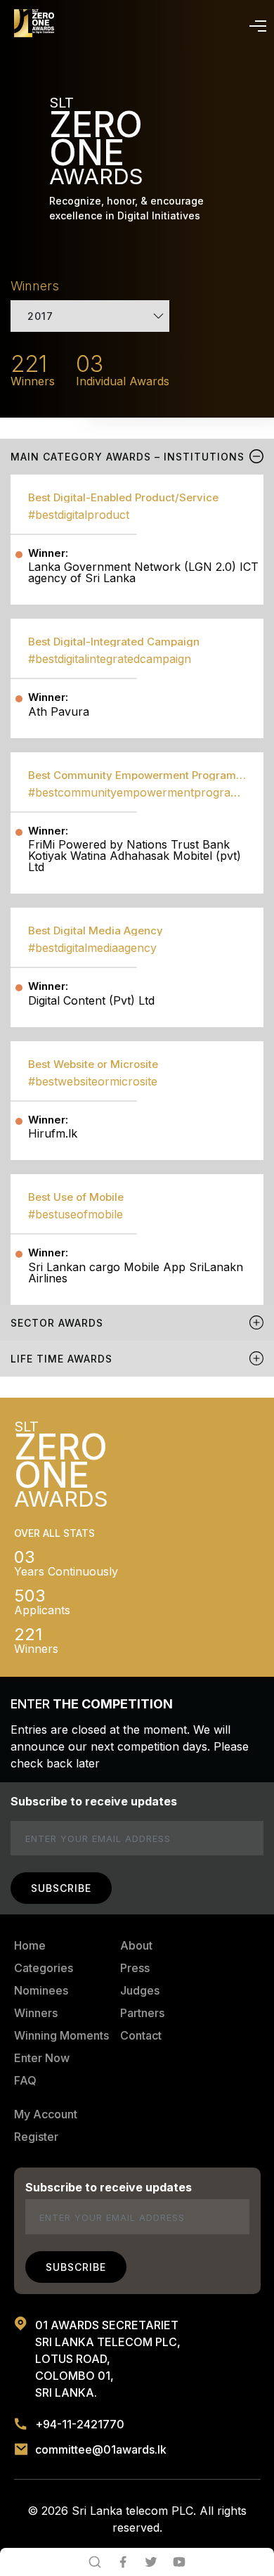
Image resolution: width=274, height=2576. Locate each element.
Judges (140, 1990)
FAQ (25, 2080)
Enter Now (42, 2058)
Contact (141, 2035)
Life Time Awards (61, 1359)
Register (36, 2137)
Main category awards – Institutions (128, 457)
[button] (255, 23)
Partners (142, 2013)
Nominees (41, 1990)
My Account (46, 2114)
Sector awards (57, 1323)
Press (135, 1968)
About (136, 1945)
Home (30, 1945)
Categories (44, 1968)
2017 (40, 316)
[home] (34, 23)
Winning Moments (61, 2035)
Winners (36, 2013)
